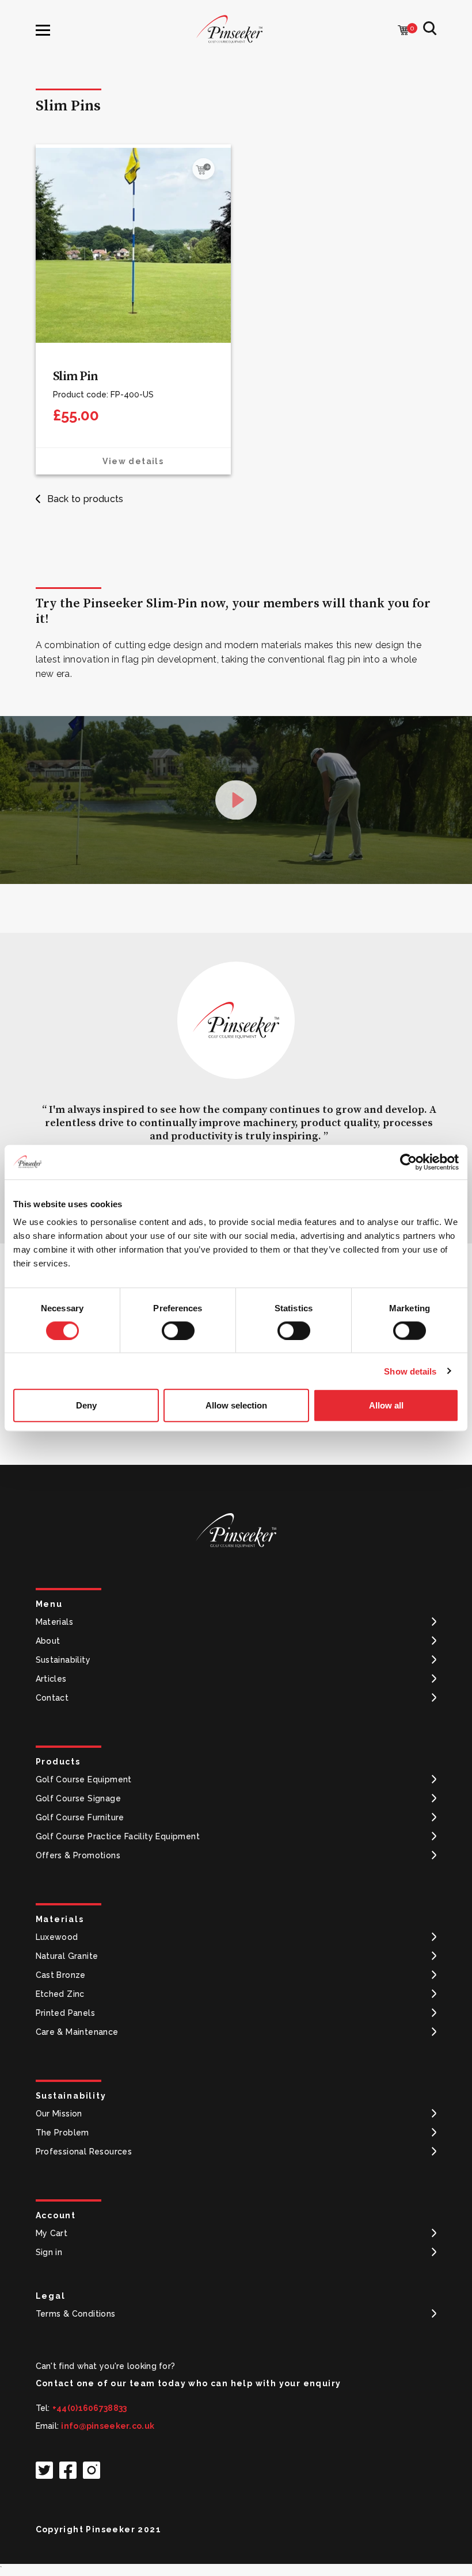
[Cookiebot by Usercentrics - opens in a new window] (408, 1162)
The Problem (62, 2133)
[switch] (178, 1330)
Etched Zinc (60, 1994)
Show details (410, 1371)
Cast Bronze (61, 1975)
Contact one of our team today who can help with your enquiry (189, 2383)
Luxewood (57, 1937)
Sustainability (63, 1660)
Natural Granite (67, 1956)
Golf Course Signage (79, 1798)
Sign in (49, 2252)
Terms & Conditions (76, 2314)
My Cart (52, 2233)
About (48, 1641)
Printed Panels (66, 2013)
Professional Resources (84, 2152)
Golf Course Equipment (84, 1779)
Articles (51, 1679)
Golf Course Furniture (80, 1817)
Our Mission (59, 2114)
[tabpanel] (236, 1075)
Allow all (386, 1405)
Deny (86, 1405)
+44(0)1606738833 (90, 2408)
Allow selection (236, 1405)
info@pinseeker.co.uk (108, 2426)
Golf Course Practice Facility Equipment (118, 1836)
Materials (55, 1622)
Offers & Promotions (78, 1855)
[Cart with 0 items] (404, 31)
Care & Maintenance (77, 2032)
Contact (52, 1698)
